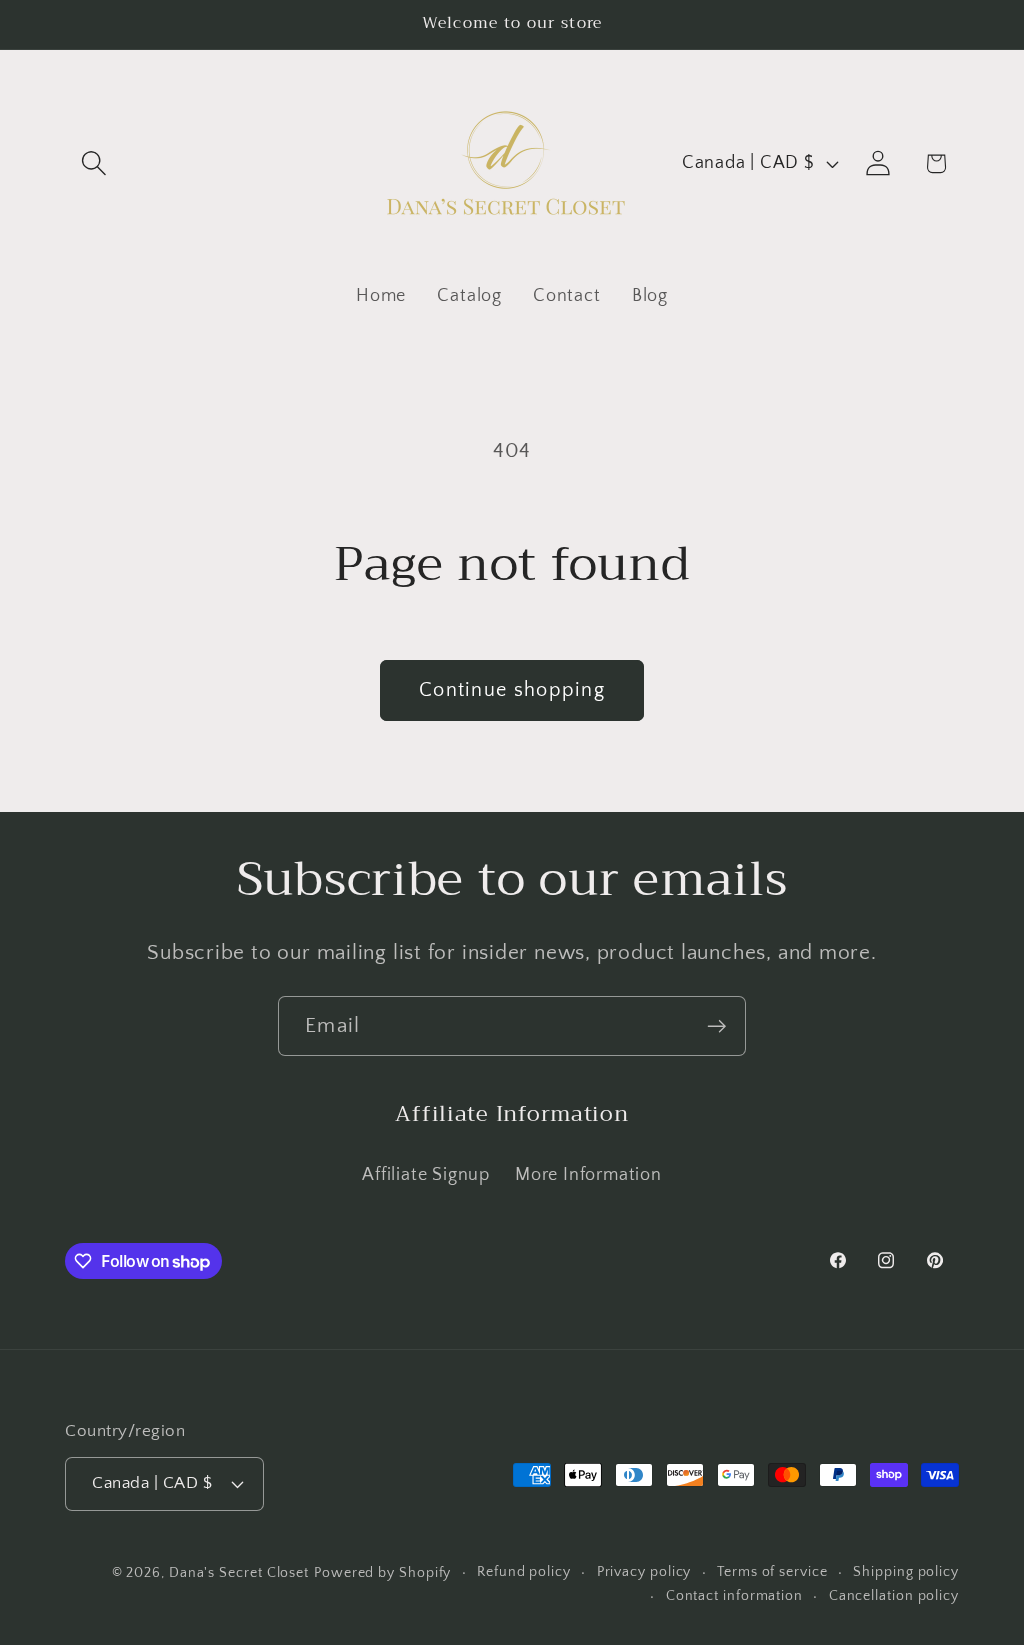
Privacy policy (644, 1572)
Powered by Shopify (382, 1573)
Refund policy (524, 1572)
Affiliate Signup (425, 1175)
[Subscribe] (716, 1026)
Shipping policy (906, 1572)
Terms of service (772, 1572)
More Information (588, 1175)
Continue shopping (512, 690)
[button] (93, 163)
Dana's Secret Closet (239, 1573)
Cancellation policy (894, 1596)
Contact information (734, 1596)
